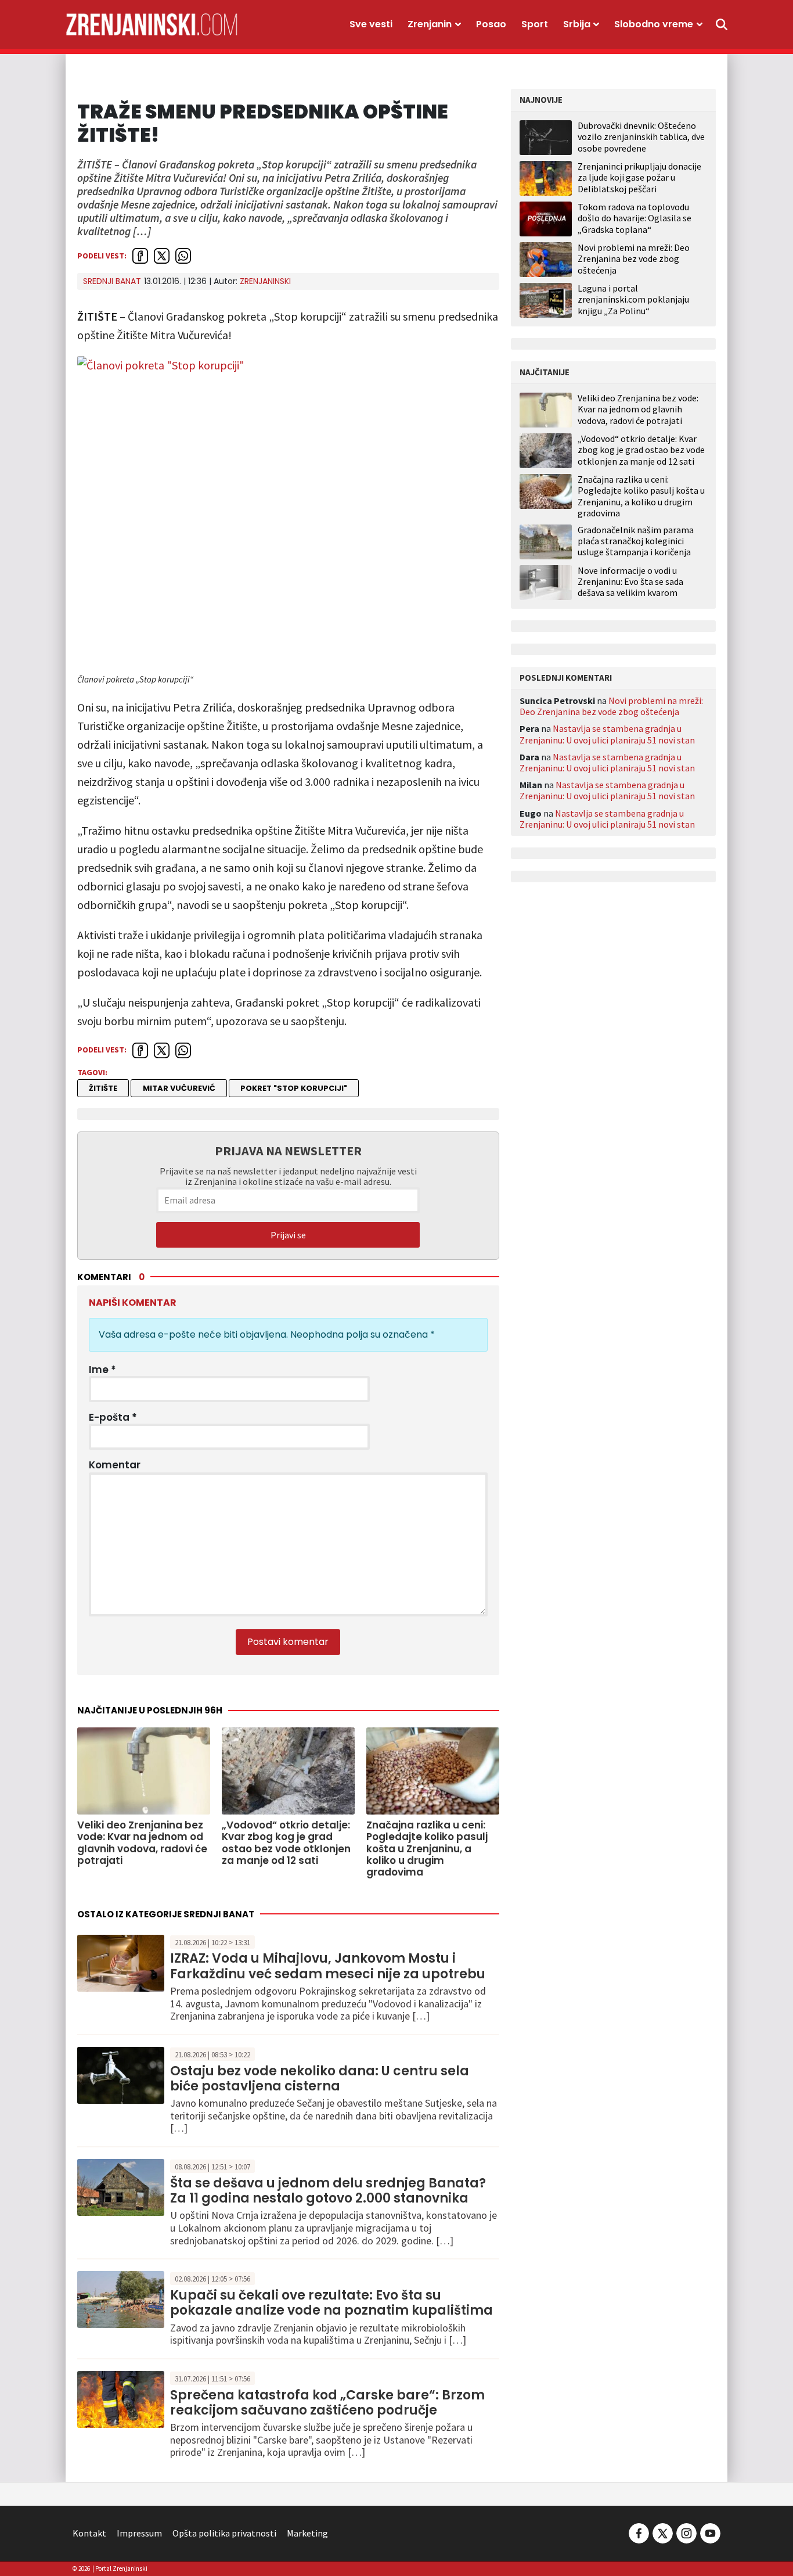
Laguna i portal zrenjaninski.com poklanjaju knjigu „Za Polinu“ (633, 299)
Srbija (577, 24)
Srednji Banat (112, 281)
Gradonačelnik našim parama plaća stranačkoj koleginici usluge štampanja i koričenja (636, 541)
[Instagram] (686, 2532)
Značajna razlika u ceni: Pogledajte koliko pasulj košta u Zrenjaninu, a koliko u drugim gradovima (641, 496)
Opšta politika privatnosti (224, 2533)
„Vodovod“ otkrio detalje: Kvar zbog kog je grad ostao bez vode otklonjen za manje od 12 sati (641, 450)
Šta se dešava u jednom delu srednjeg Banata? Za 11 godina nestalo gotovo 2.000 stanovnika (328, 2191)
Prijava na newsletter (288, 1151)
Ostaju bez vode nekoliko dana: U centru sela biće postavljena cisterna (320, 2079)
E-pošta (113, 1417)
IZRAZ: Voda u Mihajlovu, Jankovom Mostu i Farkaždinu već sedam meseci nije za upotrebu (328, 1966)
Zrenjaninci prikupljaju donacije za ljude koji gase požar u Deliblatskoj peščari (639, 177)
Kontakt (89, 2533)
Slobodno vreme (654, 24)
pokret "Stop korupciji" (294, 1088)
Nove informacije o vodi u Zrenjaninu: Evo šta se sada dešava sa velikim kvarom (630, 582)
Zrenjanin (430, 24)
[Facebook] (639, 2532)
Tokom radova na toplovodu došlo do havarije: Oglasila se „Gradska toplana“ (635, 218)
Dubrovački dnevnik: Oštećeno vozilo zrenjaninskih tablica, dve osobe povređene (641, 136)
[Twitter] (663, 2532)
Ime (102, 1370)
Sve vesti (371, 24)
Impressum (139, 2533)
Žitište (103, 1088)
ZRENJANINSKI (265, 281)
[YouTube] (709, 2532)
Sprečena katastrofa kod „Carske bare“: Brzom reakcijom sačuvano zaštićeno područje (327, 2403)
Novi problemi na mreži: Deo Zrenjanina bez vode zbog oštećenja (634, 258)
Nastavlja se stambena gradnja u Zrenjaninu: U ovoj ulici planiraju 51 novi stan (607, 734)
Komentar (115, 1465)
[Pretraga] (722, 24)
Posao (491, 24)
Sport (535, 24)
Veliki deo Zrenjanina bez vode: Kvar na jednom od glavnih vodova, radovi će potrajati (638, 409)
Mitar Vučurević (179, 1088)
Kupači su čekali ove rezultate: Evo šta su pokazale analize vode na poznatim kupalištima (331, 2303)
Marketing (307, 2533)
